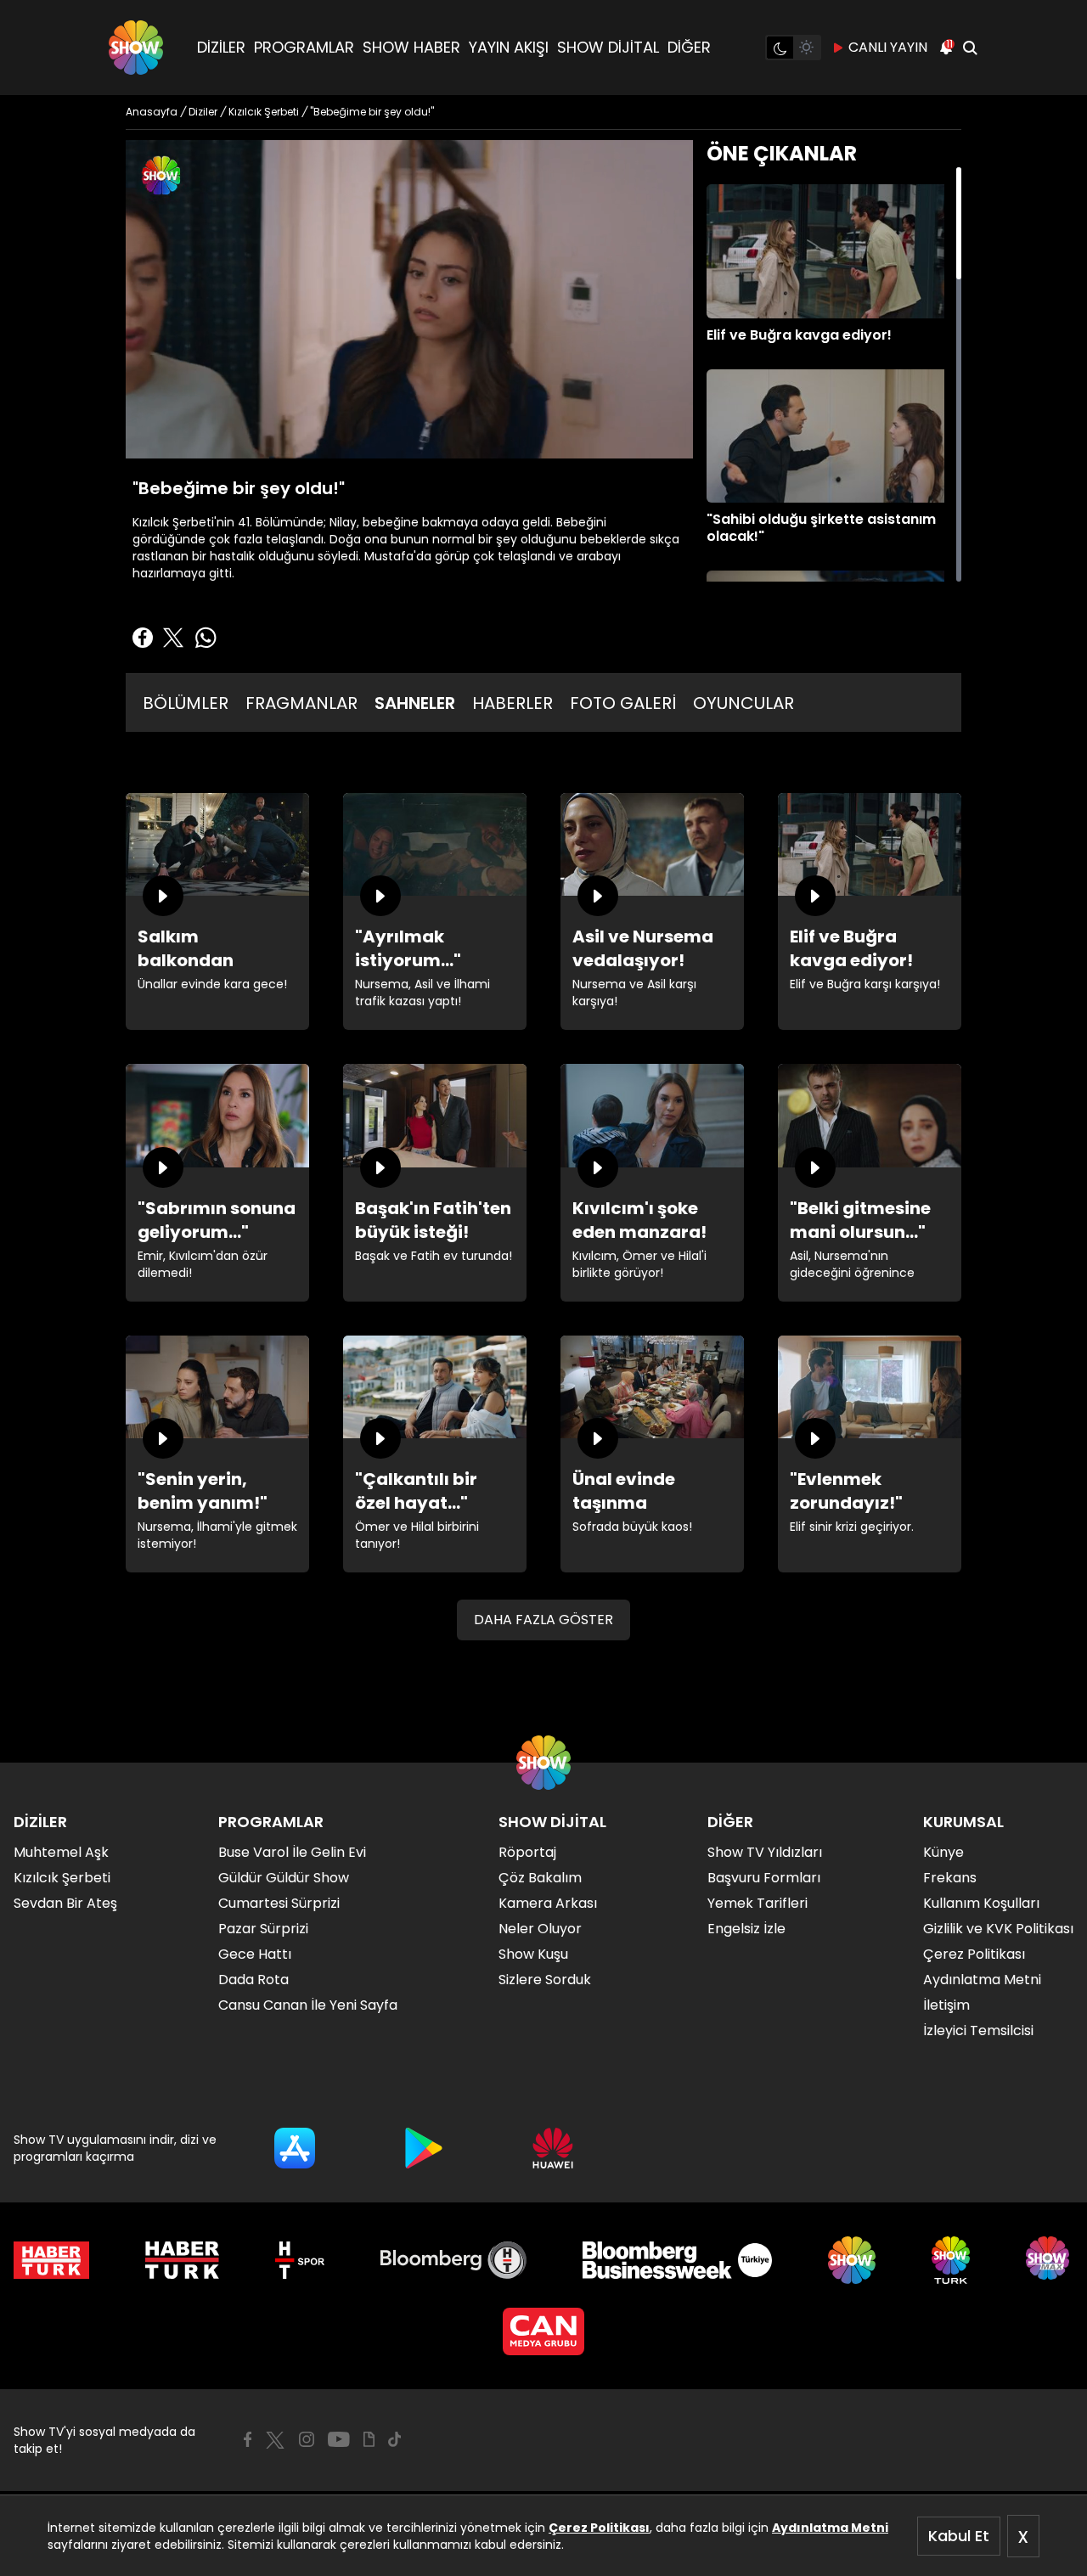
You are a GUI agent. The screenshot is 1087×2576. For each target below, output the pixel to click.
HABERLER (513, 703)
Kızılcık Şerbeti (62, 1878)
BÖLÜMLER (186, 703)
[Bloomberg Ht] (454, 2260)
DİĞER (689, 47)
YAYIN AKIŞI (509, 47)
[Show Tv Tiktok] (395, 2439)
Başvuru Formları (764, 1878)
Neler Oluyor (540, 1929)
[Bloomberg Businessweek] (677, 2260)
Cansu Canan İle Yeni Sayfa (308, 2005)
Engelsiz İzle (746, 1929)
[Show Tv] (136, 48)
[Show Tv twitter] (275, 2440)
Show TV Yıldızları (765, 1852)
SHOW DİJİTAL (608, 47)
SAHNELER (415, 703)
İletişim (946, 2005)
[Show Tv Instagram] (307, 2439)
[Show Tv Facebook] (248, 2439)
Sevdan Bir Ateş (65, 1903)
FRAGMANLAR (301, 703)
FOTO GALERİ (623, 703)
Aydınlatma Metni (830, 2528)
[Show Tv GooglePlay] (424, 2148)
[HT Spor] (299, 2260)
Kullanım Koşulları (981, 1903)
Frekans (950, 1878)
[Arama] (970, 48)
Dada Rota (253, 1980)
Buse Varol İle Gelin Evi (292, 1852)
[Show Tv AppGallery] (553, 2148)
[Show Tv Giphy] (369, 2439)
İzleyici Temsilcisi (978, 2030)
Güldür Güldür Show (284, 1878)
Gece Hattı (255, 1954)
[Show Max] (1050, 2260)
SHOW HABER (411, 47)
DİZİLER (221, 47)
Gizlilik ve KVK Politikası (998, 1929)
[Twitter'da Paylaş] (173, 638)
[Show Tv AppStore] (295, 2148)
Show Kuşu (533, 1954)
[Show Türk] (951, 2260)
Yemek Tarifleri (758, 1903)
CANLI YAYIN (888, 47)
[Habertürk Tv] (183, 2260)
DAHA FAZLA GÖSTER (543, 1620)
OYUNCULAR (743, 703)
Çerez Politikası (599, 2528)
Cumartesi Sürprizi (279, 1903)
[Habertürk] (51, 2260)
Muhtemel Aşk (61, 1852)
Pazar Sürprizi (263, 1929)
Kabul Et (959, 2536)
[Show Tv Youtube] (339, 2439)
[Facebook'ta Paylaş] (143, 638)
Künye (943, 1852)
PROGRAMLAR (304, 47)
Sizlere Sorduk (545, 1980)
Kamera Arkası (548, 1903)
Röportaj (527, 1852)
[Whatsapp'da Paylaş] (206, 638)
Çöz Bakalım (540, 1878)
